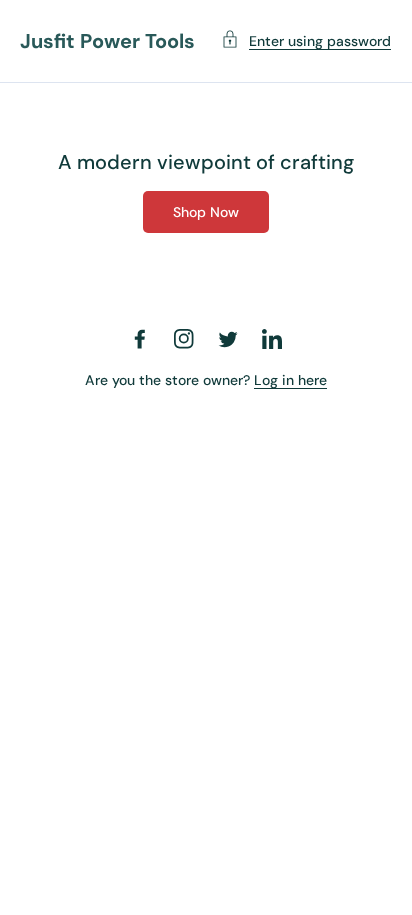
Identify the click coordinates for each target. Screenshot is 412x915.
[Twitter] (228, 339)
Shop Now (206, 212)
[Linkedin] (272, 339)
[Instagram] (184, 339)
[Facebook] (140, 339)
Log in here (290, 380)
